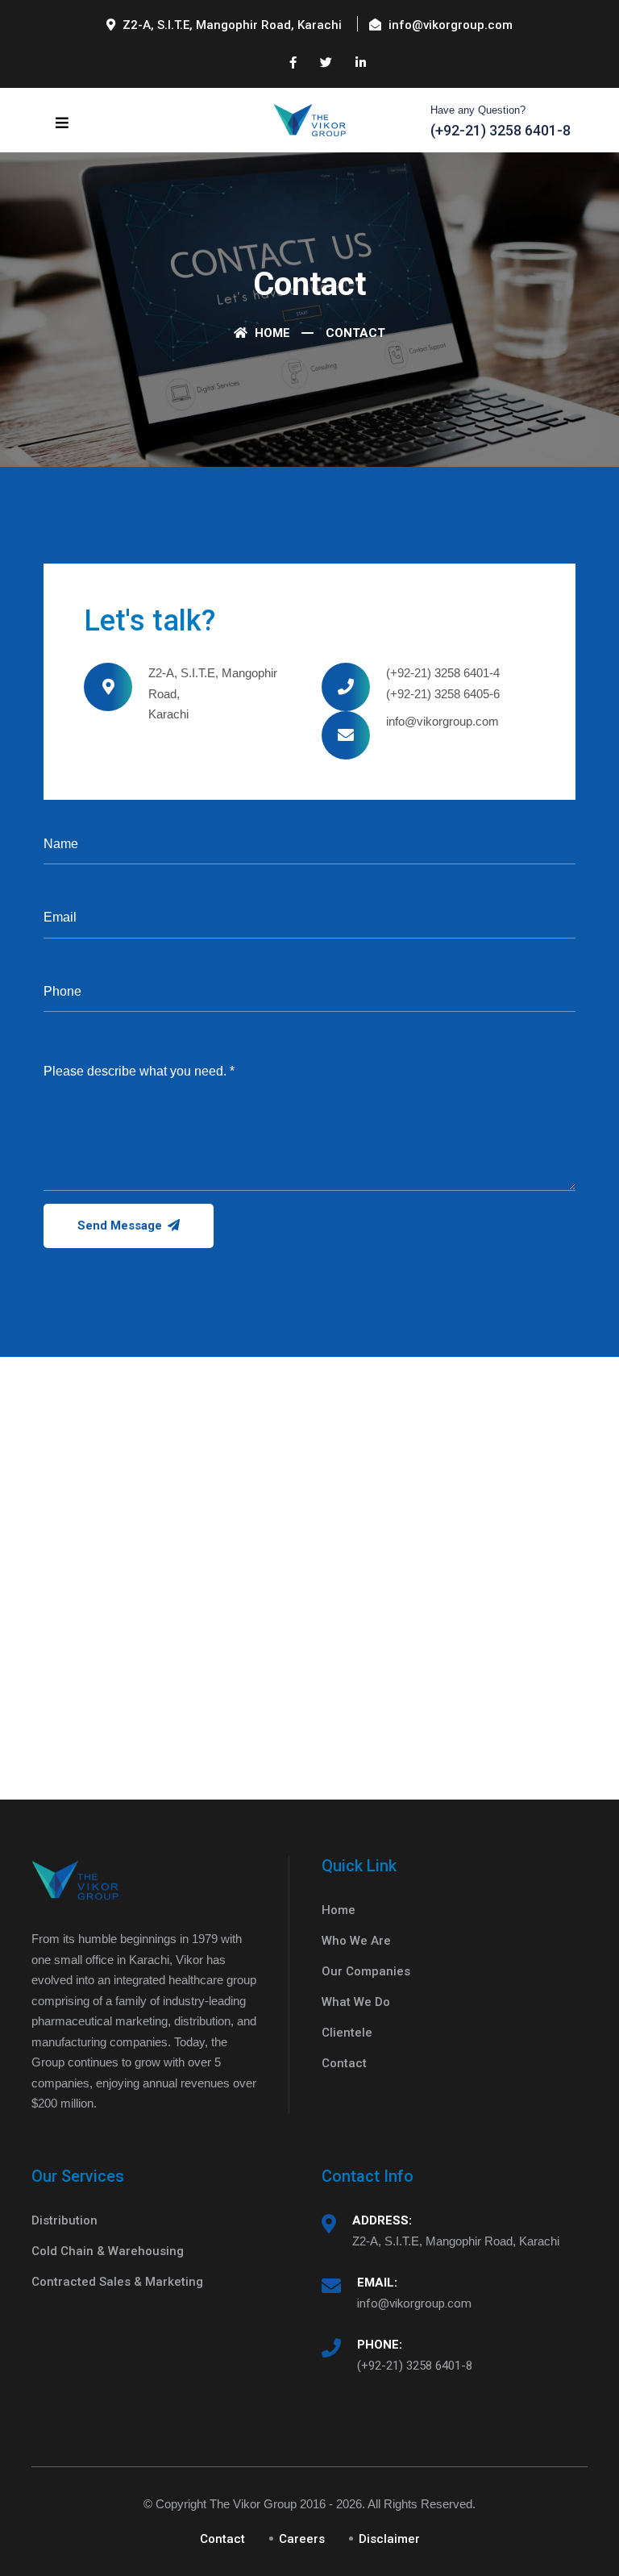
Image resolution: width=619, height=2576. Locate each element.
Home (271, 333)
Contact (344, 2063)
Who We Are (356, 1941)
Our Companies (366, 1971)
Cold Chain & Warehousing (108, 2251)
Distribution (64, 2220)
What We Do (356, 2002)
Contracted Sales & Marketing (117, 2282)
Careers (302, 2539)
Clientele (347, 2033)
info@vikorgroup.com (414, 2303)
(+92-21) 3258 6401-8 (415, 2366)
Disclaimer (389, 2539)
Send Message (121, 1226)
